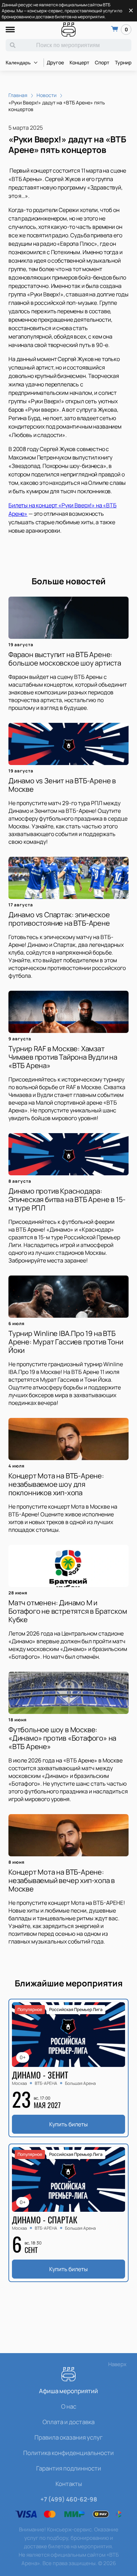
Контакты (69, 2484)
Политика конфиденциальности (68, 2453)
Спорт (102, 62)
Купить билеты (68, 2124)
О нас (69, 2406)
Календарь (18, 63)
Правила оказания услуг (68, 2437)
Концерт (79, 62)
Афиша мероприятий (68, 2391)
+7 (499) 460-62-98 (69, 2499)
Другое (55, 62)
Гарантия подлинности (69, 2468)
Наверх (117, 2364)
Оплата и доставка (68, 2422)
